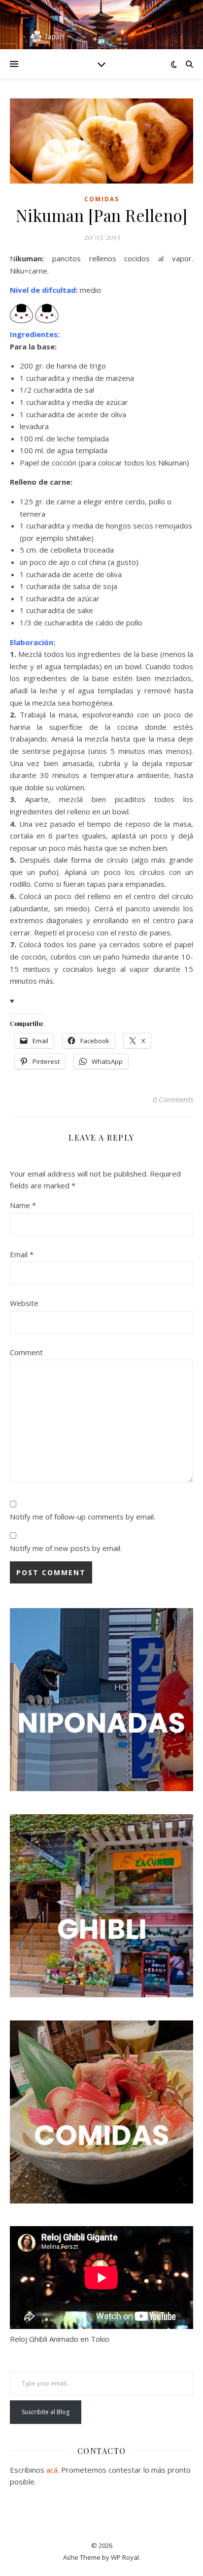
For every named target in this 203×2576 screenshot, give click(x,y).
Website (24, 1303)
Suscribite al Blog (46, 2412)
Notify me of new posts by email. (66, 1548)
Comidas (102, 199)
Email (22, 1254)
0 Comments (173, 1099)
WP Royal (125, 2557)
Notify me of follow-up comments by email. (83, 1517)
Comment (26, 1352)
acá (52, 2470)
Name (23, 1205)
